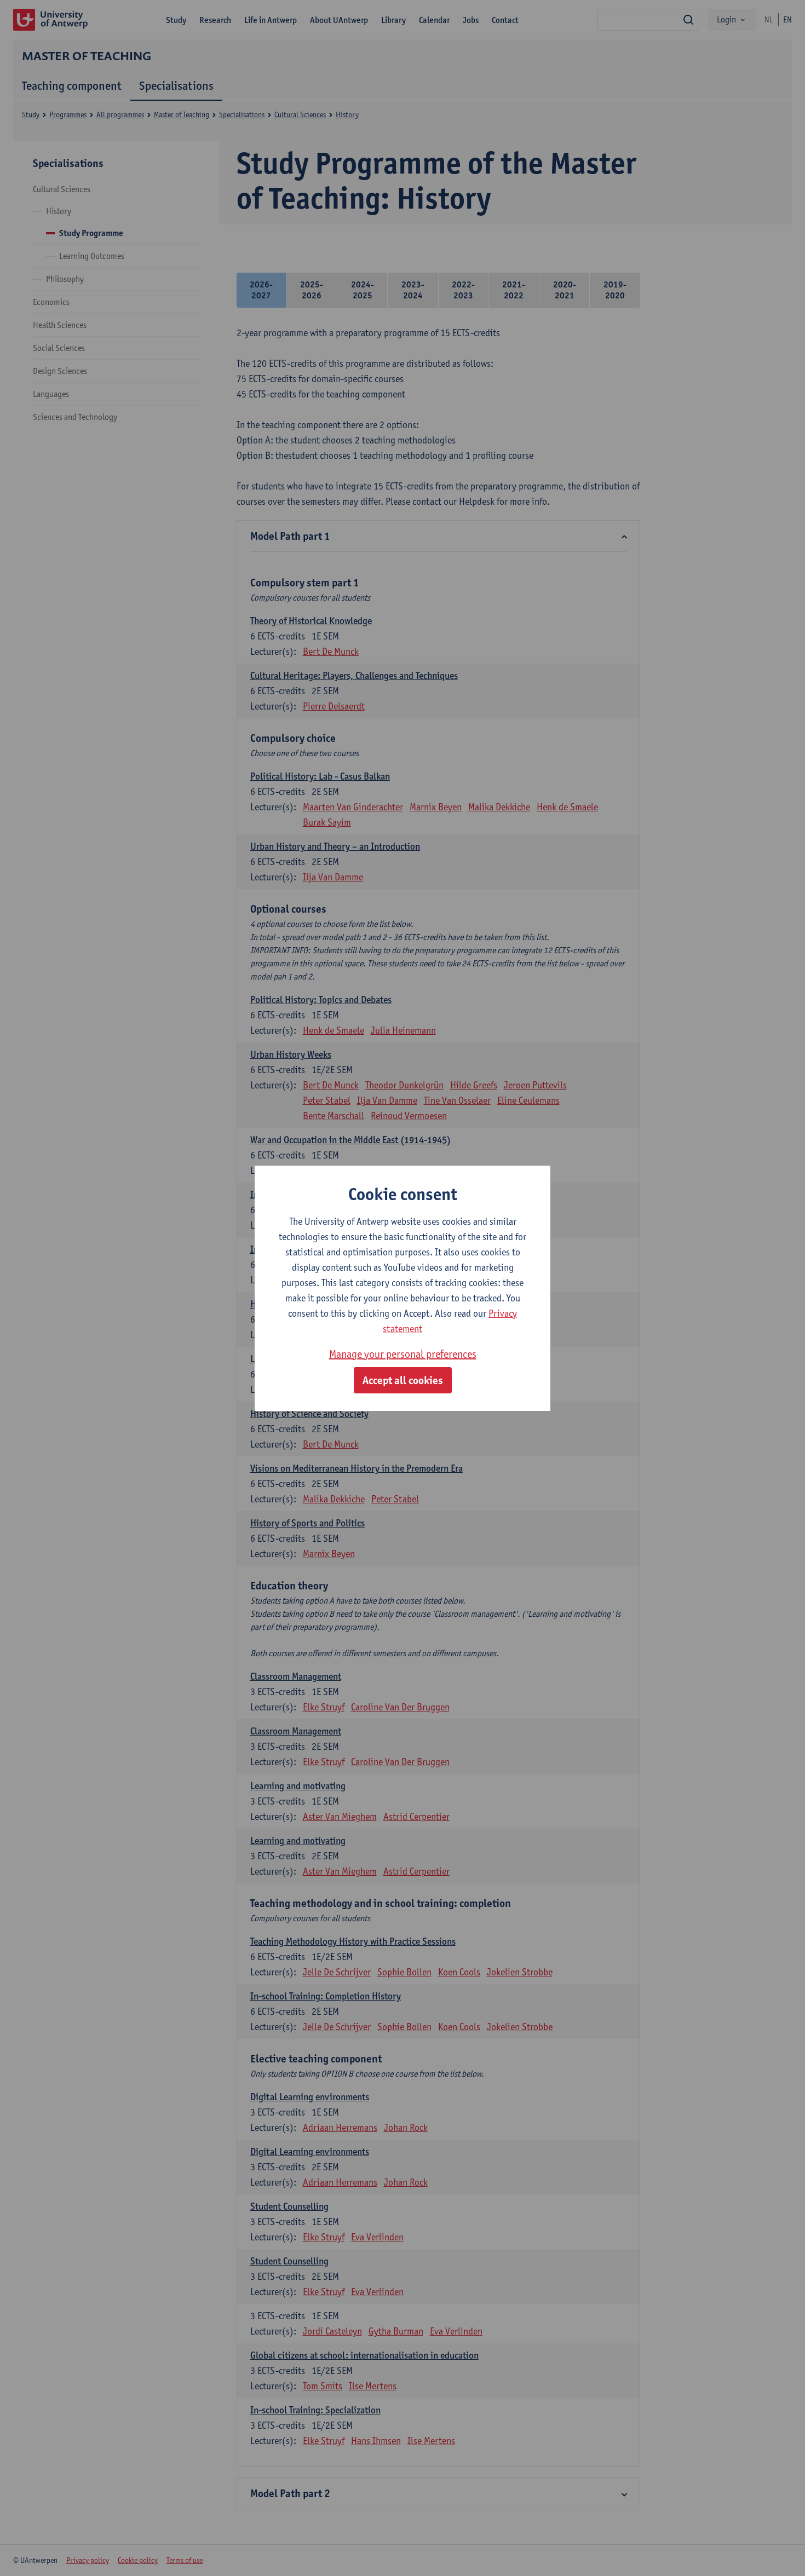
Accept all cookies (403, 1380)
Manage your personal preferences (403, 1354)
